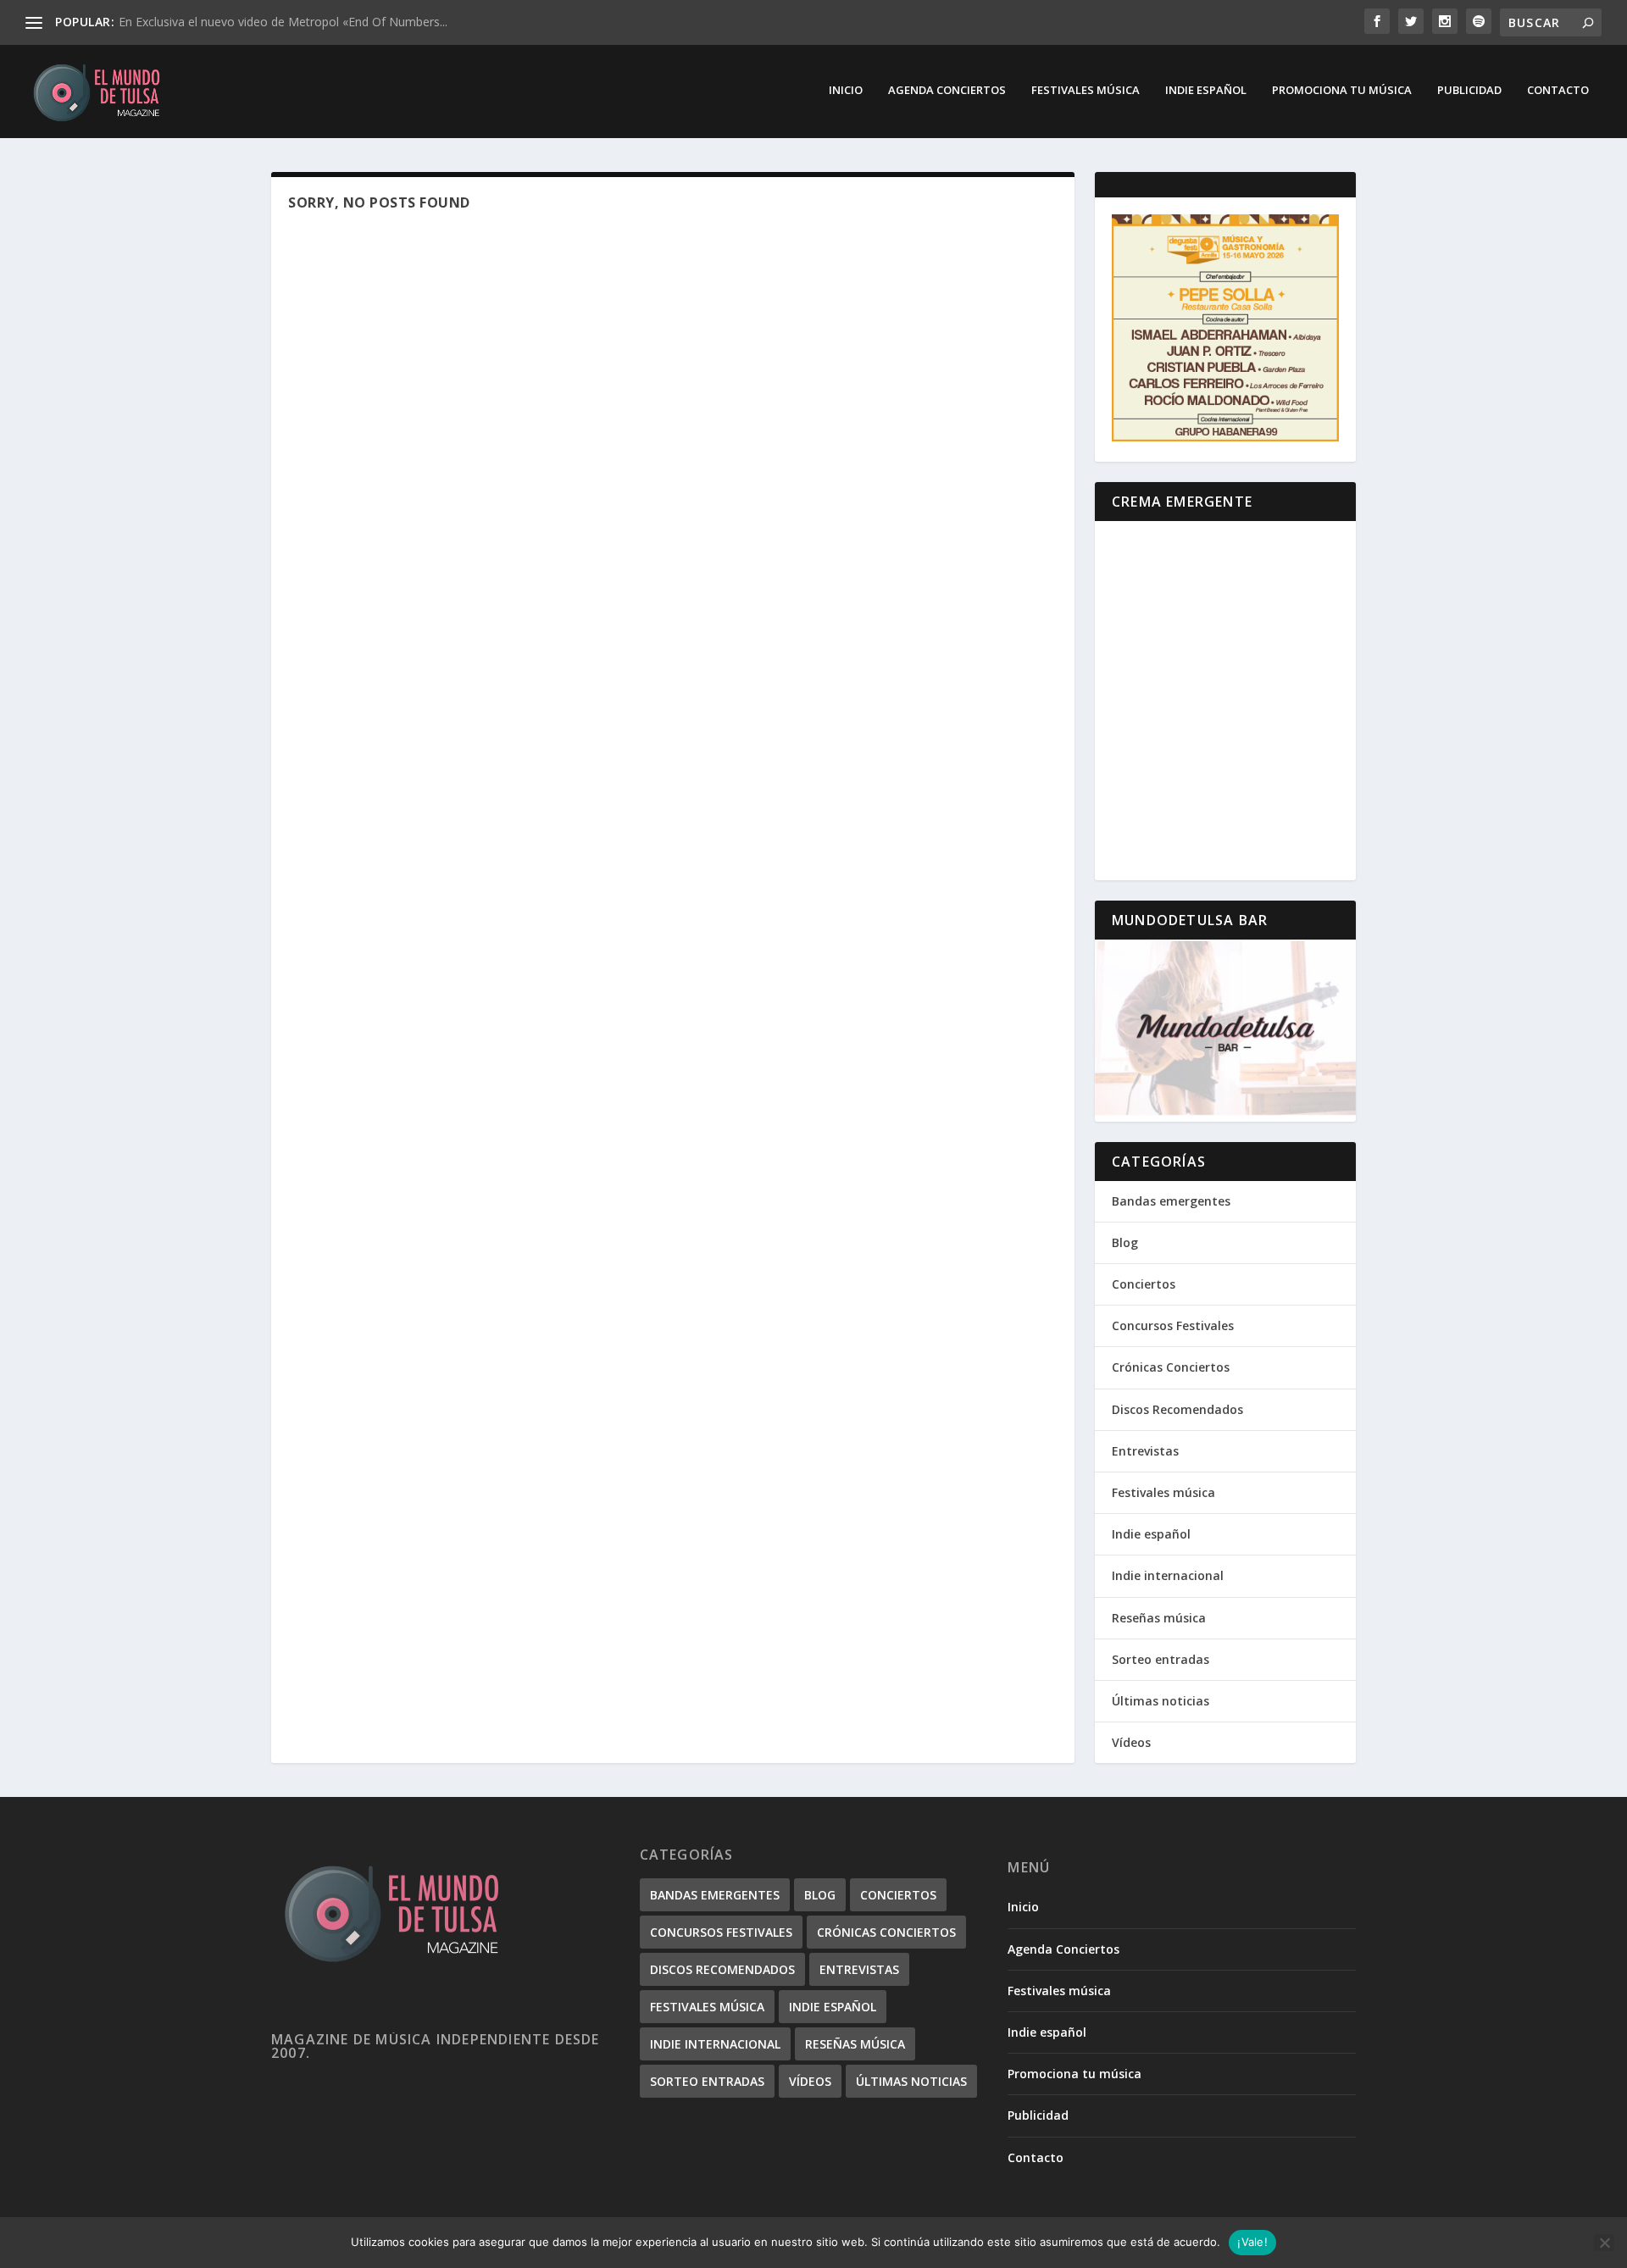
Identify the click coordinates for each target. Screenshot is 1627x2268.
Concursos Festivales (1173, 1325)
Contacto (1558, 90)
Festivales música (1086, 90)
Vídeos (1131, 1742)
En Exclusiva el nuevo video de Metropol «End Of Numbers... (283, 22)
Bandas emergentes (1171, 1201)
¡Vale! (1252, 2242)
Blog (1125, 1242)
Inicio (846, 90)
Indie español (1206, 90)
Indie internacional (1168, 1575)
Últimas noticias (1161, 1701)
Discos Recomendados (1177, 1409)
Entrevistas (1145, 1451)
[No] (1604, 2243)
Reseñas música (1159, 1618)
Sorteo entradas (1161, 1659)
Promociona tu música (1342, 90)
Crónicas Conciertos (1171, 1367)
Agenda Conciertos (947, 90)
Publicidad (1469, 90)
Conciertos (1144, 1284)
